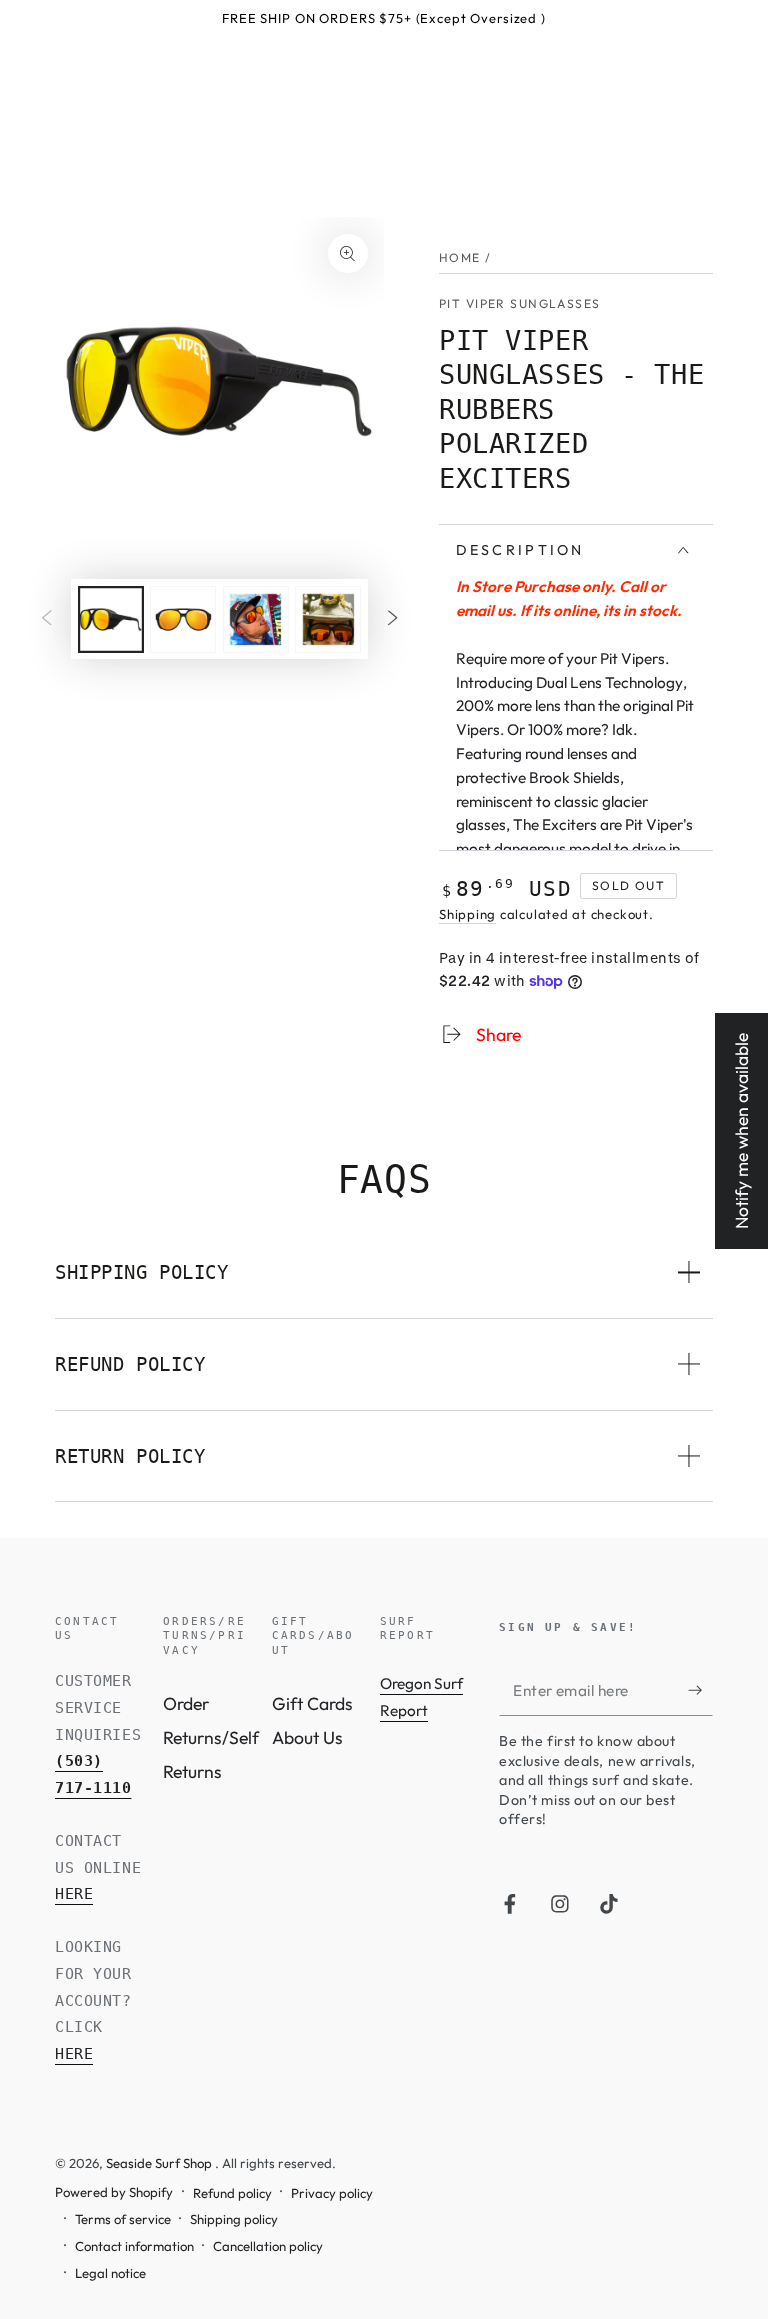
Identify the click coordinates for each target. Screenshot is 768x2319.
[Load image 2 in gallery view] (183, 619)
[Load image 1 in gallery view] (111, 619)
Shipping (467, 914)
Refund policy (232, 2193)
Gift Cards (312, 1703)
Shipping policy (234, 2219)
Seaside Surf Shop (160, 2163)
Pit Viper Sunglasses (520, 303)
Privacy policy (332, 2193)
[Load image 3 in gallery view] (256, 619)
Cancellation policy (268, 2246)
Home (460, 257)
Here (74, 1894)
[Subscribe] (700, 1690)
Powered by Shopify (114, 2192)
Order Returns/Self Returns (211, 1737)
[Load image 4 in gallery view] (328, 619)
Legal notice (110, 2273)
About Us (307, 1737)
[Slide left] (47, 619)
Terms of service (123, 2219)
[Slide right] (392, 619)
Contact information (134, 2246)
